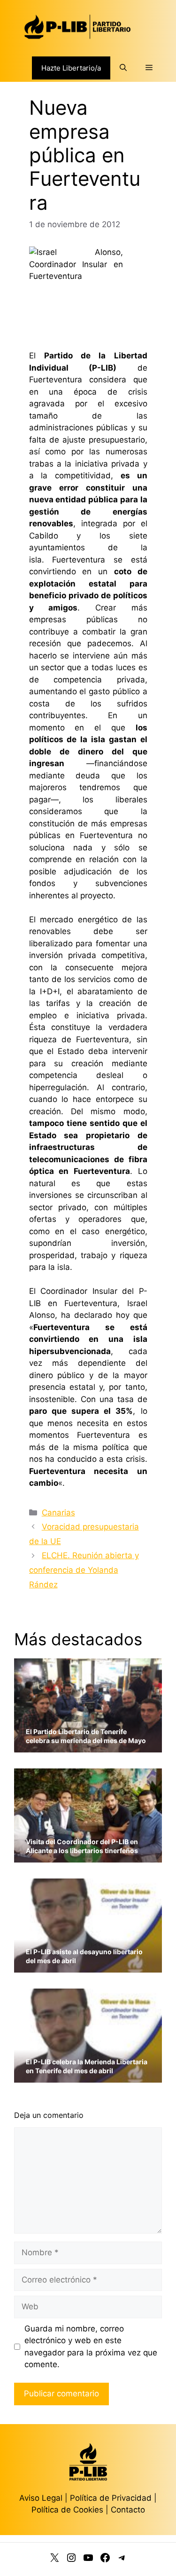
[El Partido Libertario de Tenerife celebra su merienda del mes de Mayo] (88, 1747)
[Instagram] (71, 2560)
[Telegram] (122, 2560)
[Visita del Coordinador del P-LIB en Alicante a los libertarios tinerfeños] (88, 1857)
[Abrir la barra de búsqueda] (123, 68)
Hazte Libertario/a (71, 68)
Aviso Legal (41, 2498)
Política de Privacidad (112, 2498)
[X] (54, 2560)
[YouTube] (88, 2560)
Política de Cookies (67, 2510)
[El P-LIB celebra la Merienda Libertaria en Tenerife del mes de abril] (88, 2077)
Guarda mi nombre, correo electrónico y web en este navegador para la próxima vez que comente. (91, 2347)
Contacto (128, 2510)
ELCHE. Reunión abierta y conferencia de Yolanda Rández (84, 1570)
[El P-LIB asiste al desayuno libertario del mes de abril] (88, 1967)
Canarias (58, 1513)
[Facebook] (105, 2560)
